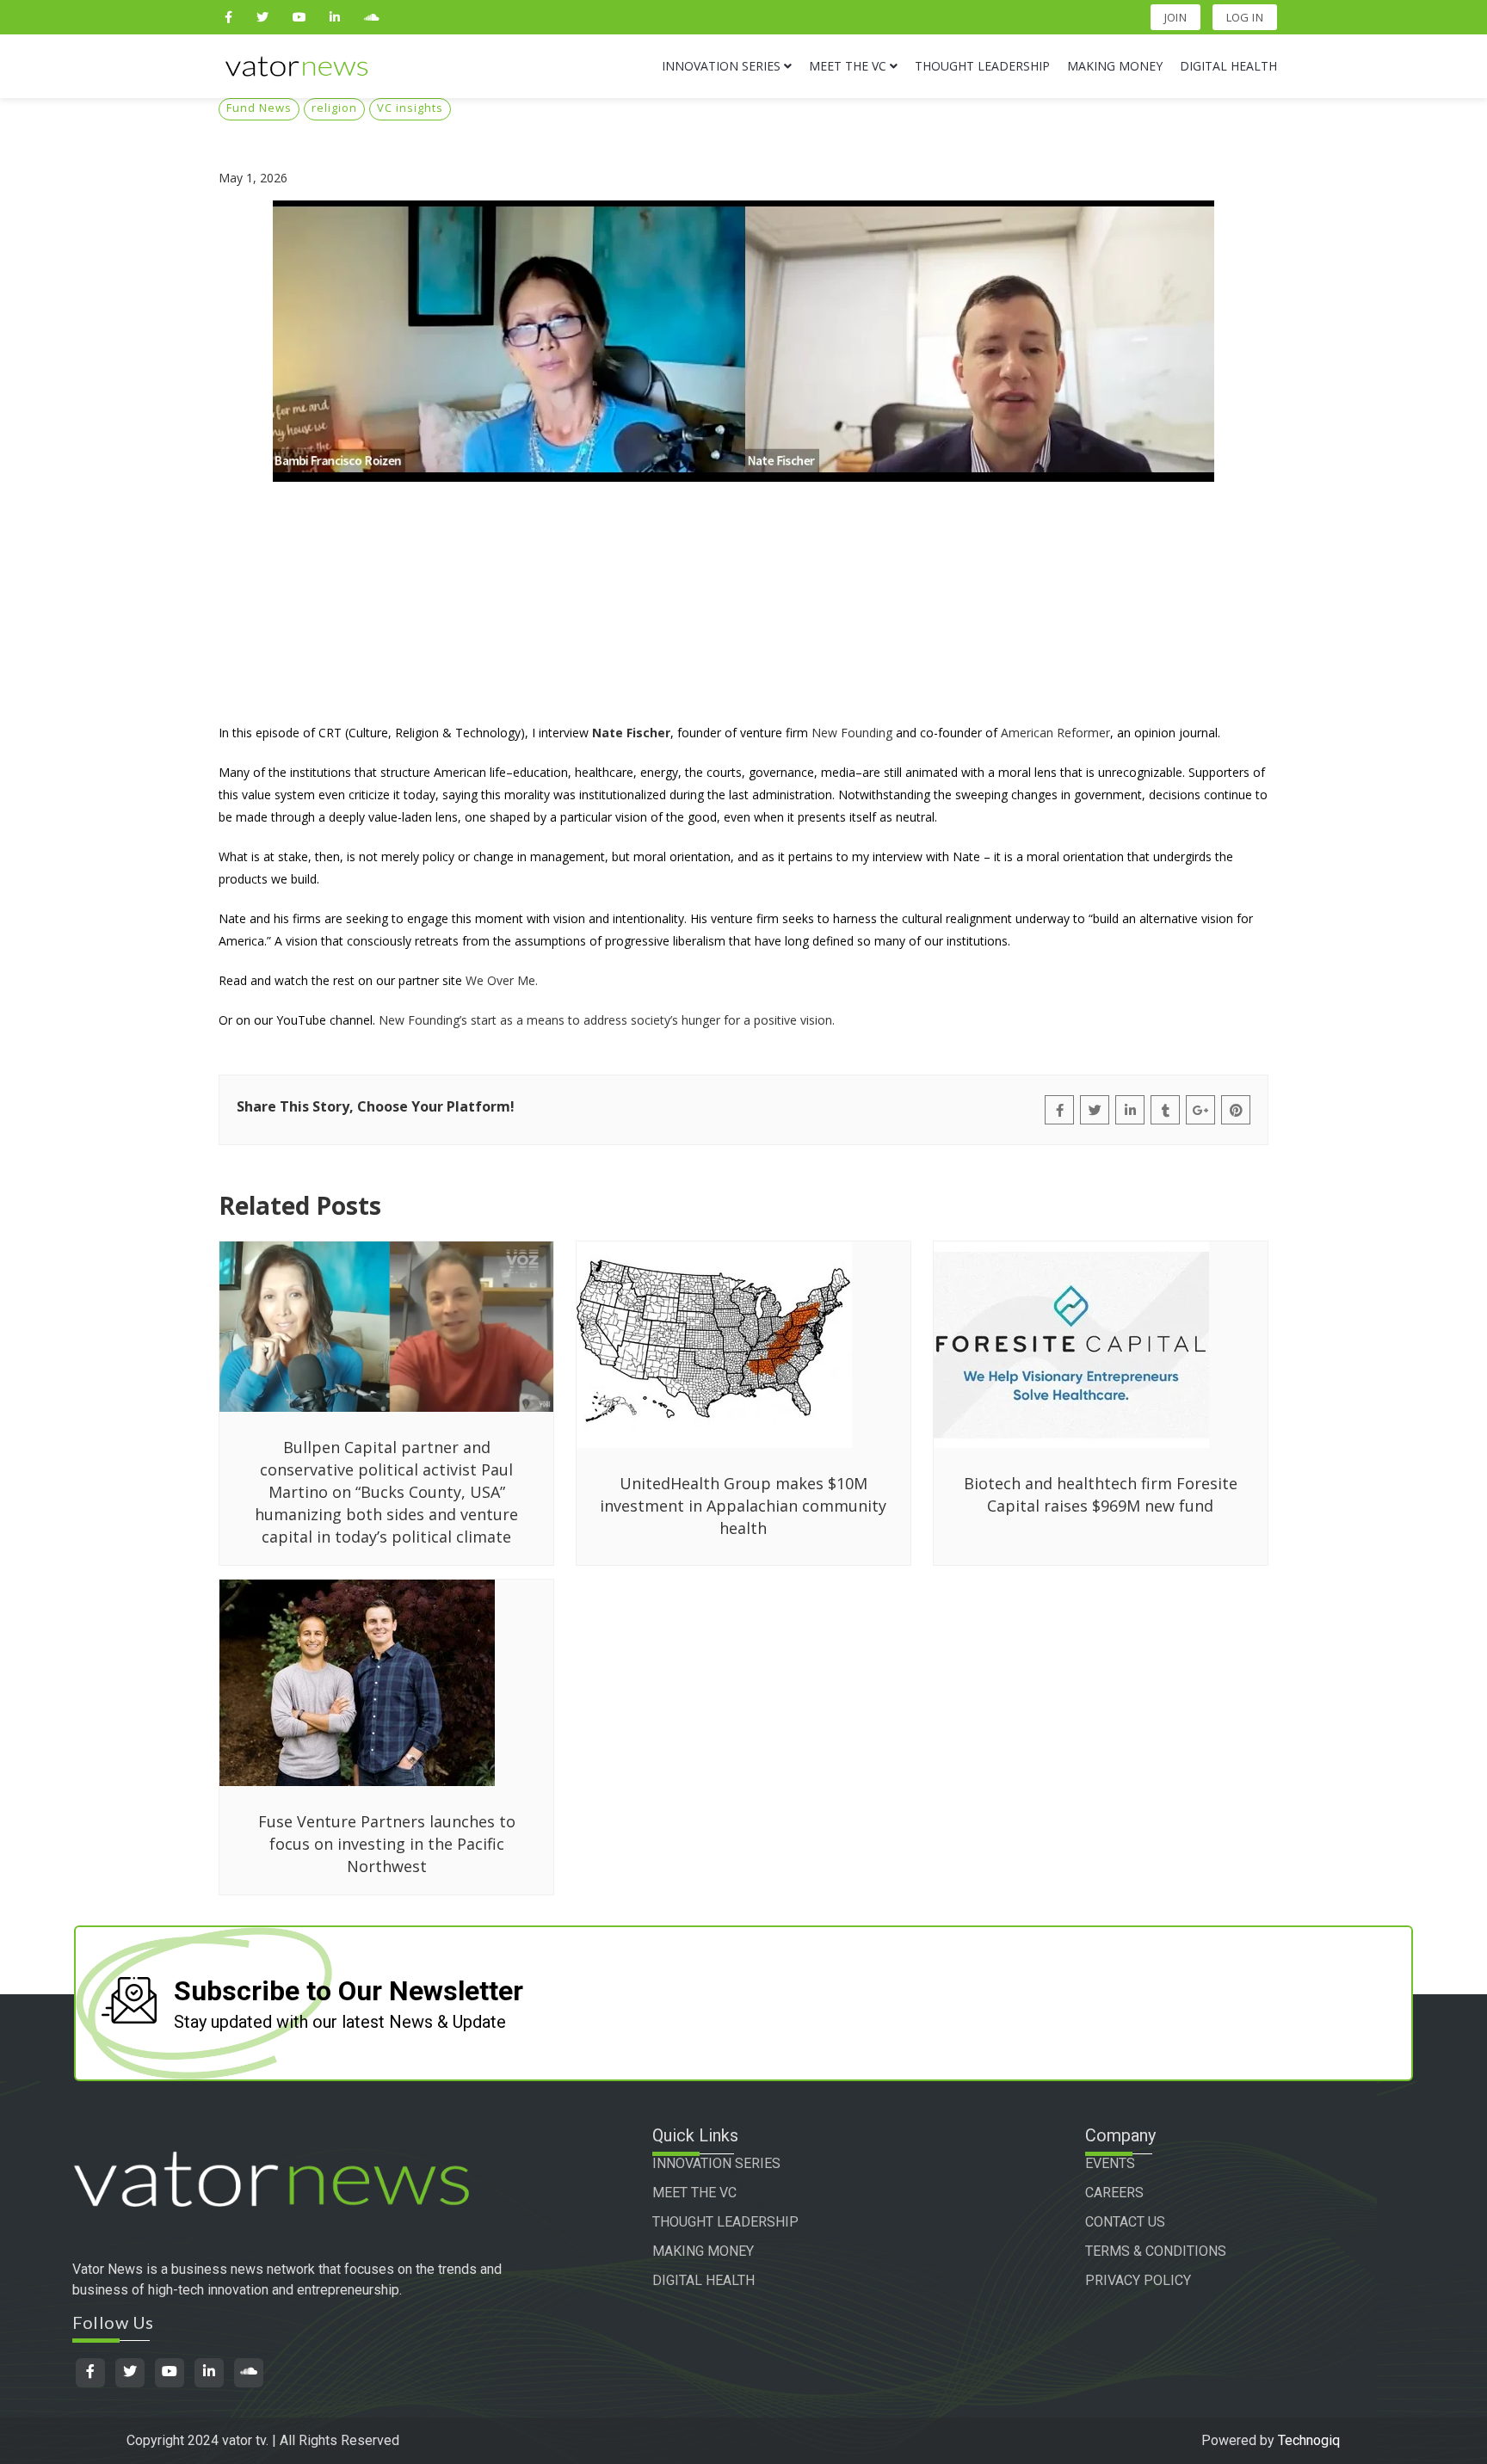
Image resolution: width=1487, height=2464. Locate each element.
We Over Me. (502, 980)
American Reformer (1055, 733)
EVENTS (1110, 2163)
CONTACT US (1125, 2222)
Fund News (259, 108)
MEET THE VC (694, 2193)
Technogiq (1309, 2440)
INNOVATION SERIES (716, 2163)
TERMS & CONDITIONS (1156, 2251)
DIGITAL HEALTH (703, 2280)
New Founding (852, 733)
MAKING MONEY (703, 2251)
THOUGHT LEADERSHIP (725, 2222)
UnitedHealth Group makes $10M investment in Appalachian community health (743, 1506)
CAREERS (1114, 2193)
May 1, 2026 (253, 178)
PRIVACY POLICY (1138, 2280)
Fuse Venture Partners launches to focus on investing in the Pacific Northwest (387, 1844)
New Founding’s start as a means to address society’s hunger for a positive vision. (607, 1020)
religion (334, 108)
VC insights (410, 108)
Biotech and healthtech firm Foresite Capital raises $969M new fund (1101, 1494)
